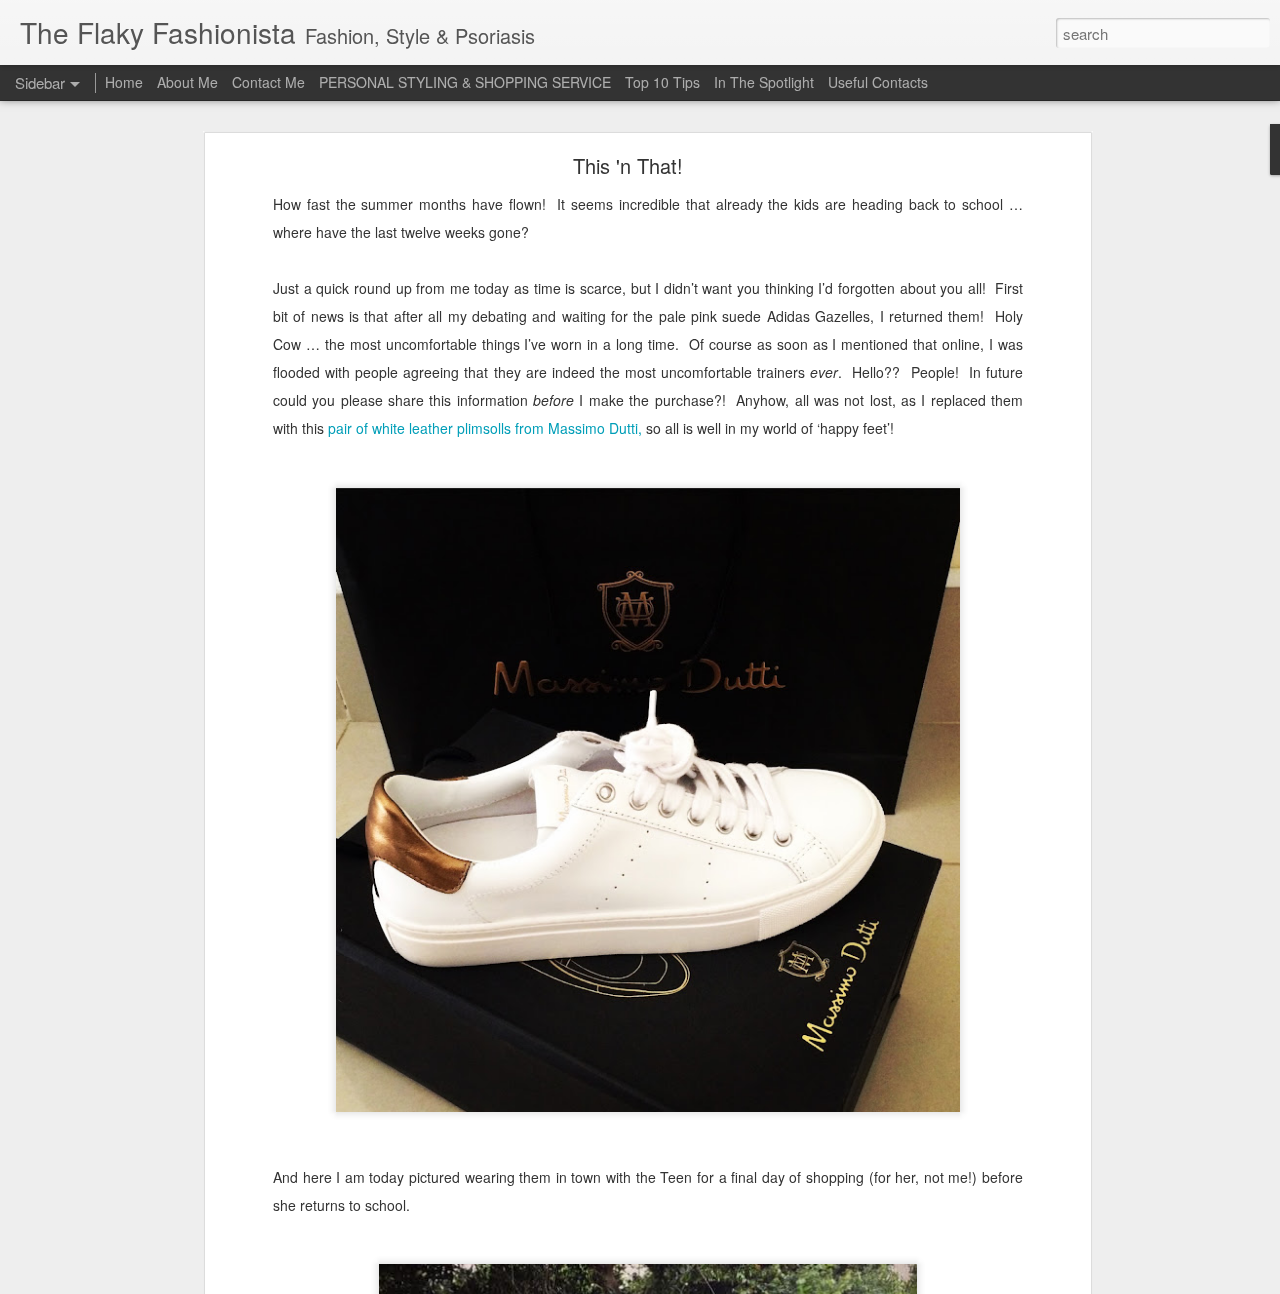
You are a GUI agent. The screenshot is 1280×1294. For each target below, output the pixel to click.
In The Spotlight (764, 82)
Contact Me (268, 82)
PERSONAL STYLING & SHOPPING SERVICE (465, 82)
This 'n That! (628, 165)
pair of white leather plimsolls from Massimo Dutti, (485, 428)
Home (124, 82)
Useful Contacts (878, 82)
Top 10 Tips (664, 82)
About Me (187, 82)
